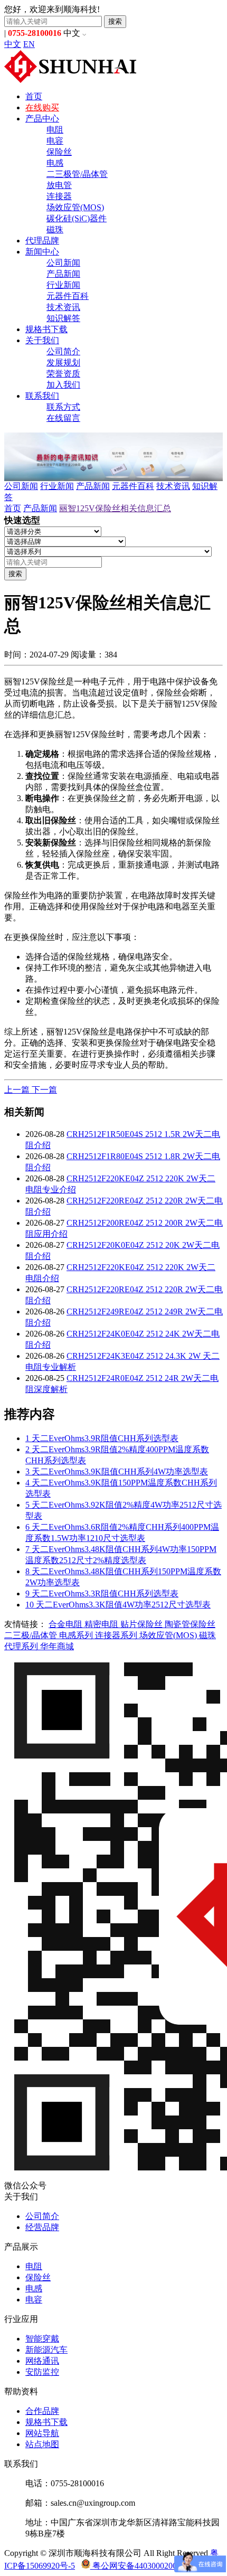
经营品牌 (42, 2227)
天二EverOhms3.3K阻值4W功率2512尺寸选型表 (118, 1605)
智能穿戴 (42, 2339)
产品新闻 (63, 274)
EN (29, 44)
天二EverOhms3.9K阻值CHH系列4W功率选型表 (117, 1472)
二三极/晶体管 (32, 1635)
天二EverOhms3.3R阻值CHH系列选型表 (102, 1593)
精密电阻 (102, 1624)
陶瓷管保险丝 (190, 1624)
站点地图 (42, 2444)
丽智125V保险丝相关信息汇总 (115, 508)
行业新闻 (63, 285)
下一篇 (44, 1090)
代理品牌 (42, 241)
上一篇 (18, 1090)
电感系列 (77, 1635)
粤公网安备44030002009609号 (146, 2566)
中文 (13, 44)
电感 (55, 163)
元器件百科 (68, 296)
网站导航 (42, 2433)
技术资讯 (63, 307)
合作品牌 (42, 2411)
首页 (34, 96)
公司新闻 (63, 263)
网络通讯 (42, 2361)
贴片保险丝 (143, 1624)
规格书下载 (46, 329)
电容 (55, 141)
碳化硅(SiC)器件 (77, 218)
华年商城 (57, 1646)
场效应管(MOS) (75, 207)
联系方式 (63, 407)
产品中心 (42, 119)
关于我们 (42, 340)
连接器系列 (117, 1635)
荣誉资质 (63, 374)
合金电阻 (67, 1624)
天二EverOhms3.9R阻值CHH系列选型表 (102, 1438)
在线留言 (63, 418)
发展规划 (63, 363)
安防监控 (42, 2372)
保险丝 (59, 152)
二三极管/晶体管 (77, 174)
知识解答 (63, 318)
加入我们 (63, 385)
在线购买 (42, 107)
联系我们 (42, 396)
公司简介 (63, 351)
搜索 (115, 21)
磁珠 (55, 229)
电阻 (55, 130)
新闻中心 (42, 252)
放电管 (59, 185)
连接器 (59, 196)
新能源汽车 (46, 2350)
